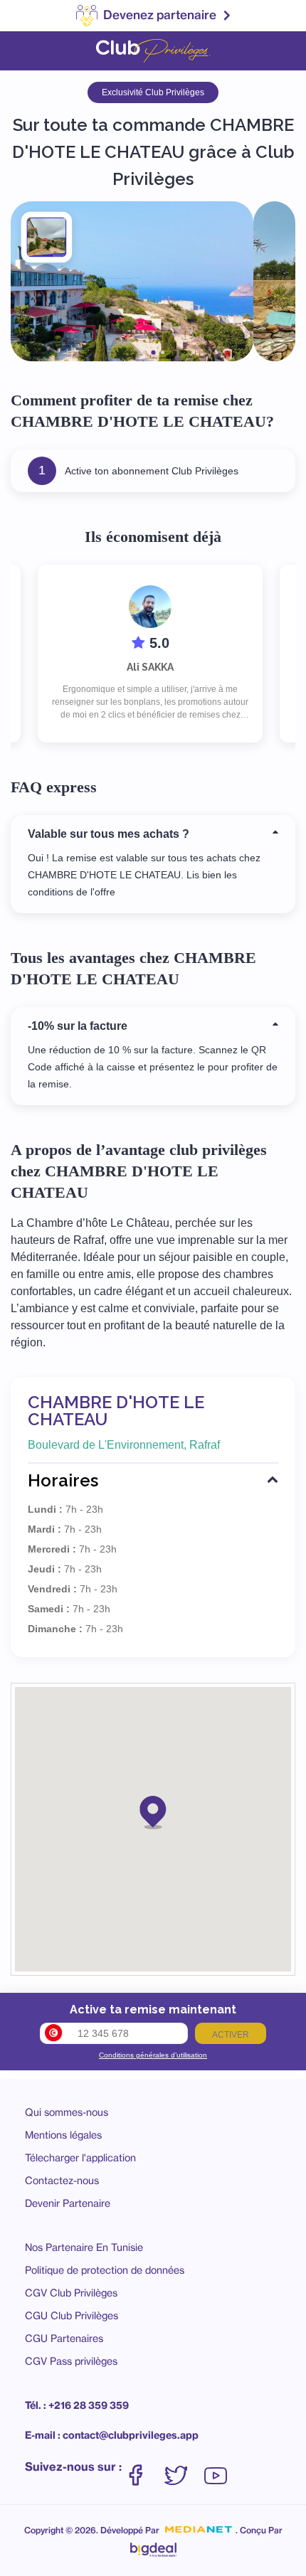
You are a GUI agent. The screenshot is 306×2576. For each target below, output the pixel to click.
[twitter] (183, 2468)
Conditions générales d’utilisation (153, 2055)
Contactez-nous (62, 2180)
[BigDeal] (153, 2546)
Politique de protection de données (105, 2270)
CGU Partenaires (64, 2338)
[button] (153, 1811)
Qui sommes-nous (67, 2112)
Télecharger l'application (80, 2157)
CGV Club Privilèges (71, 2293)
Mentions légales (63, 2135)
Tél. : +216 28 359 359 (77, 2405)
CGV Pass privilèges (71, 2361)
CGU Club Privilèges (72, 2315)
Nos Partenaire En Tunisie (84, 2247)
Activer (231, 2035)
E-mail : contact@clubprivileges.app (112, 2435)
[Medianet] (199, 2530)
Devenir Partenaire (68, 2203)
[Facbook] (143, 2468)
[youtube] (216, 2468)
